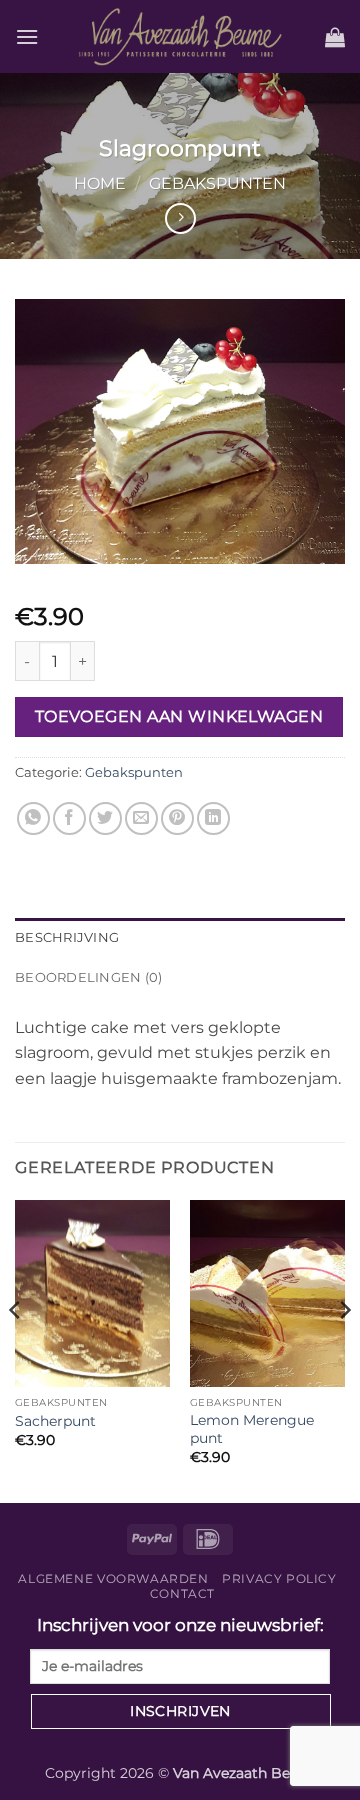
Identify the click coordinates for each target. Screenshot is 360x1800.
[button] (27, 36)
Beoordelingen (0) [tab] (88, 977)
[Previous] (16, 1349)
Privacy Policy (279, 1578)
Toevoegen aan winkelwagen (179, 716)
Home (100, 183)
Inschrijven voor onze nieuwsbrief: (180, 1625)
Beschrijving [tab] (67, 937)
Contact (182, 1593)
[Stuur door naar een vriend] (141, 818)
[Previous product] (180, 218)
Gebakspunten (217, 183)
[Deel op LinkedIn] (213, 818)
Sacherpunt (55, 1421)
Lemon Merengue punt (252, 1429)
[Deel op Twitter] (105, 818)
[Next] (344, 1349)
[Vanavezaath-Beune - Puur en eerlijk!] (180, 36)
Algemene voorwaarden (113, 1578)
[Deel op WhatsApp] (33, 818)
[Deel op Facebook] (69, 818)
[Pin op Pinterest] (177, 818)
